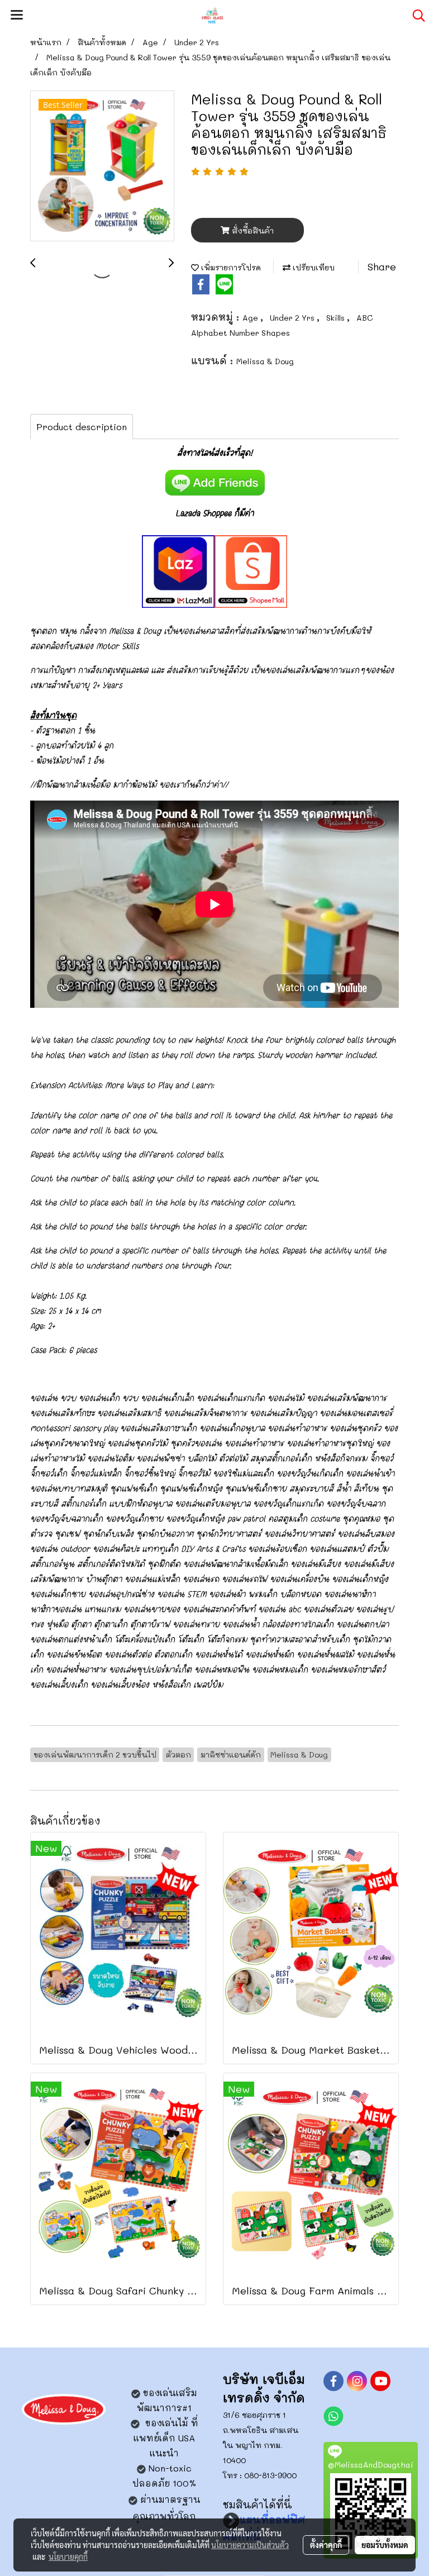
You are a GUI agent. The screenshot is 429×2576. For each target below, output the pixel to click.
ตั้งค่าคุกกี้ (326, 2545)
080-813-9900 (270, 2475)
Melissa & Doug (265, 361)
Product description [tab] (82, 427)
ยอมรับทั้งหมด (385, 2545)
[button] (415, 16)
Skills (337, 318)
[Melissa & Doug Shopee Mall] (251, 570)
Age (251, 318)
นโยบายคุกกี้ (68, 2556)
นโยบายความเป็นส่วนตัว (250, 2545)
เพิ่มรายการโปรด (230, 267)
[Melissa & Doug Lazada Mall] (178, 570)
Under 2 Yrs (293, 318)
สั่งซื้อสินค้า (252, 230)
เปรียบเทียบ (313, 267)
